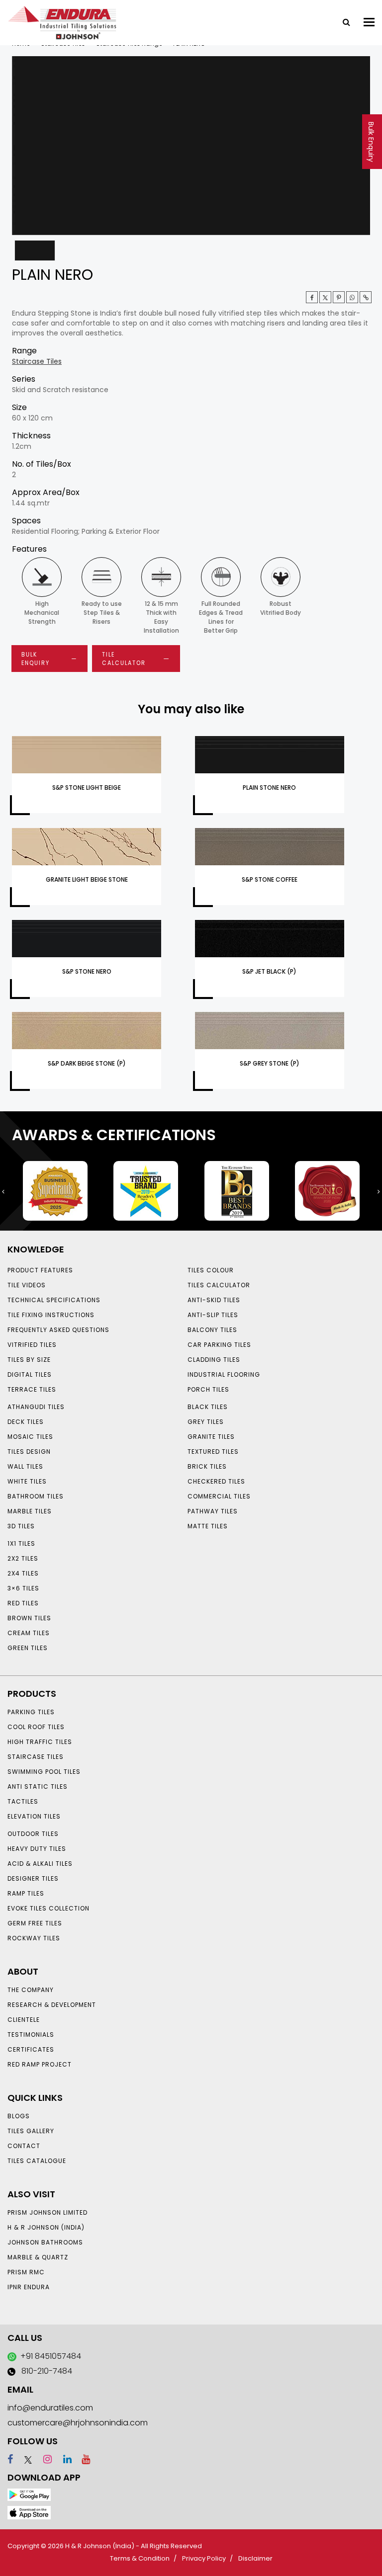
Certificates (31, 2049)
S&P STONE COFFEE (270, 879)
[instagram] (43, 2459)
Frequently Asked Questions (58, 1330)
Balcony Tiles (212, 1330)
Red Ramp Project (40, 2064)
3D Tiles (21, 1526)
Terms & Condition (140, 2558)
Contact (24, 2146)
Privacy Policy (204, 2558)
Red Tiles (23, 1603)
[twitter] (325, 297)
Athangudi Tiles (36, 1407)
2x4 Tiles (23, 1573)
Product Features (40, 1270)
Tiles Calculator (219, 1285)
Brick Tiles (207, 1466)
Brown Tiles (29, 1618)
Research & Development (52, 2005)
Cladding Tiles (214, 1360)
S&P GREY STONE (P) (270, 1063)
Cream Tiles (29, 1633)
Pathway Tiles (213, 1511)
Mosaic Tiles (30, 1437)
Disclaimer (255, 2558)
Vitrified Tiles (32, 1345)
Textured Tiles (213, 1452)
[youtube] (82, 2459)
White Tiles (27, 1481)
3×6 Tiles (23, 1588)
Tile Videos (27, 1285)
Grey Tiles (206, 1422)
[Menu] (369, 22)
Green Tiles (28, 1648)
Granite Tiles (211, 1437)
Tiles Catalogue (37, 2161)
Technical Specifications (54, 1300)
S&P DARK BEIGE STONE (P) (87, 1063)
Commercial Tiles (219, 1496)
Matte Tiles (208, 1526)
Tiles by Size (29, 1360)
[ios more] (29, 2512)
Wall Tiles (25, 1466)
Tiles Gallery (31, 2131)
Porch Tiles (208, 1389)
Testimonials (31, 2035)
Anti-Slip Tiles (213, 1315)
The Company (31, 1990)
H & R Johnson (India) (46, 2227)
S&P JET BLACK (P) (269, 971)
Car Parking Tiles (219, 1345)
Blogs (19, 2116)
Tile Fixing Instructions (51, 1315)
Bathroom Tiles (36, 1496)
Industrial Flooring (224, 1374)
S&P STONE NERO (87, 971)
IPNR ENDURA (29, 2287)
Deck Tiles (26, 1422)
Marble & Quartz (38, 2257)
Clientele (24, 2020)
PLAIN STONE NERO (269, 788)
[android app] (29, 2494)
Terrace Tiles (32, 1389)
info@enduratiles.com (50, 2408)
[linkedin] (63, 2459)
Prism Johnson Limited (48, 2212)
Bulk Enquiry (371, 142)
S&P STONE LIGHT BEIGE (87, 788)
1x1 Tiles (21, 1543)
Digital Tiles (30, 1374)
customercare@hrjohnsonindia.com (78, 2423)
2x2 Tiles (23, 1558)
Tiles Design (29, 1452)
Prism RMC (26, 2272)
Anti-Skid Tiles (214, 1300)
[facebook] (10, 2459)
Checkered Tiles (216, 1481)
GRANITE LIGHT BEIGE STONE (87, 879)
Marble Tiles (30, 1511)
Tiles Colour (211, 1270)
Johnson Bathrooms (45, 2242)
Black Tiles (208, 1407)
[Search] (343, 21)
